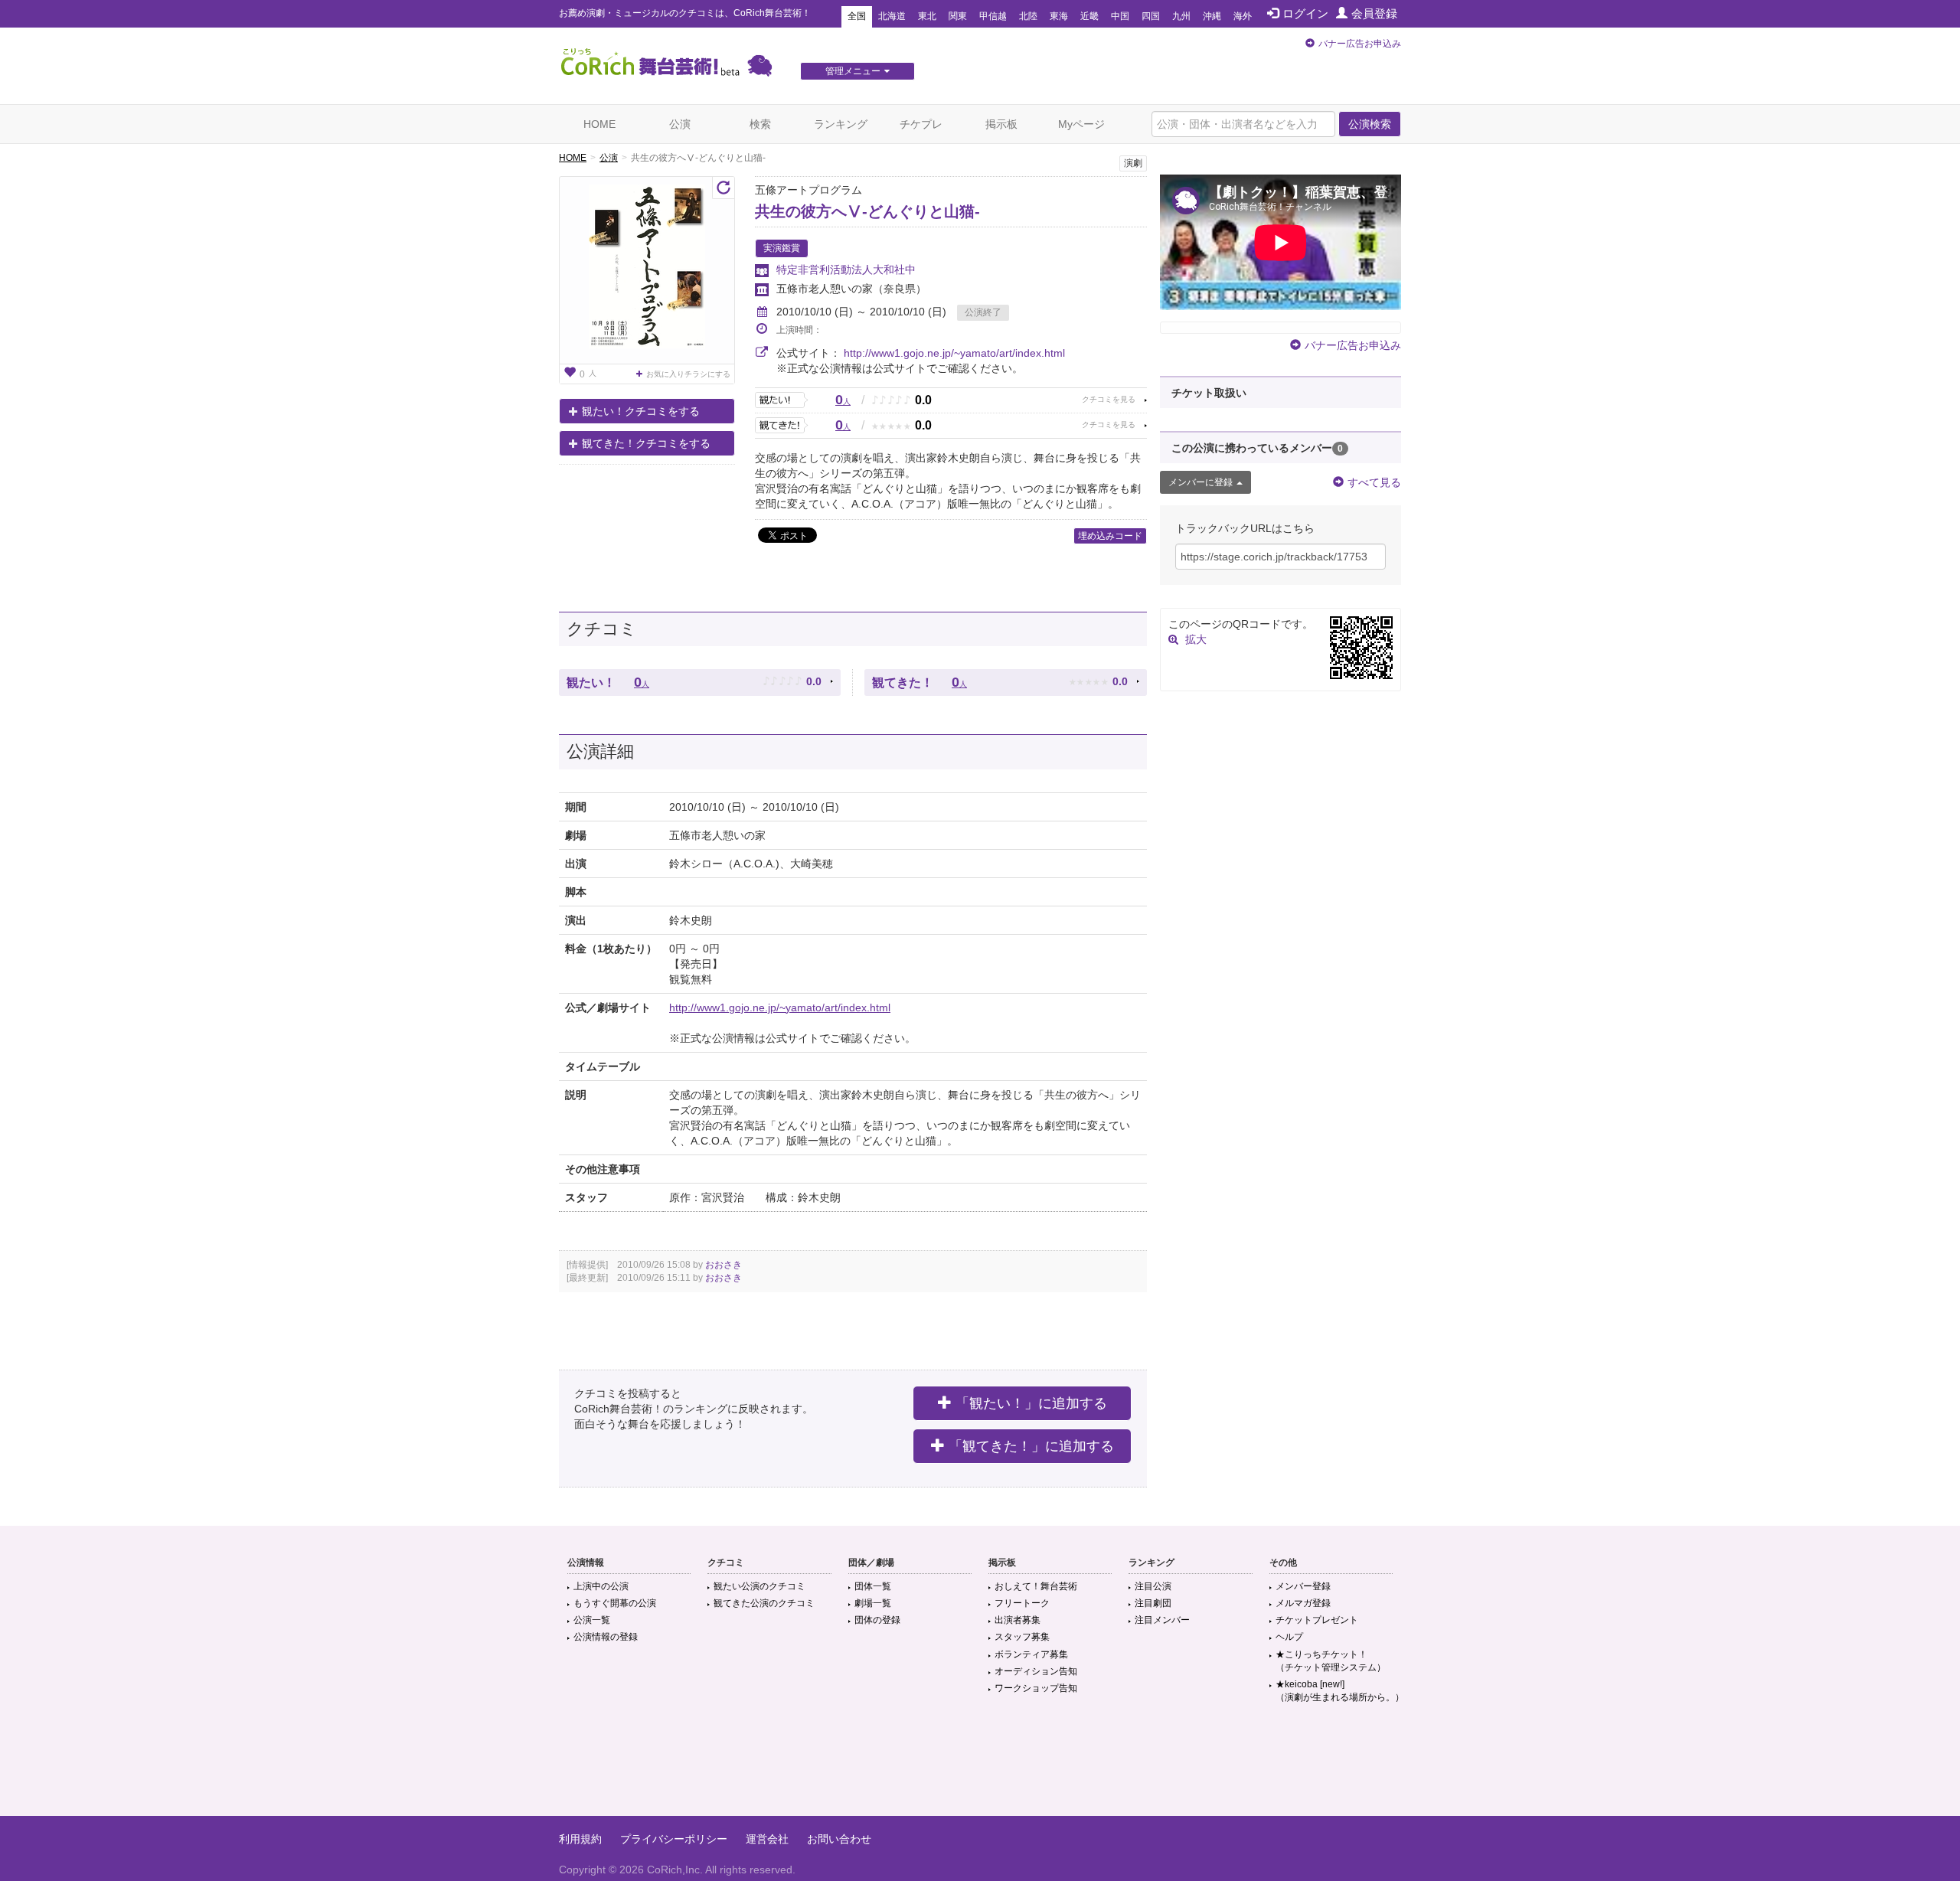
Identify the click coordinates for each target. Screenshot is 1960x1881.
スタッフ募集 (1022, 1637)
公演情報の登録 (606, 1637)
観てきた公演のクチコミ (764, 1603)
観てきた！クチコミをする (646, 443)
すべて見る (1374, 482)
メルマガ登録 (1303, 1603)
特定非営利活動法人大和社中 (846, 269)
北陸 (1028, 16)
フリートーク (1022, 1603)
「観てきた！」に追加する (1031, 1446)
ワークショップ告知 (1036, 1688)
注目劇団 (1153, 1603)
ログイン (1305, 13)
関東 (958, 16)
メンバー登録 (1303, 1586)
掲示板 (1001, 124)
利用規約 (580, 1839)
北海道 (892, 16)
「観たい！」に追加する (1031, 1403)
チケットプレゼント (1317, 1620)
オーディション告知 (1036, 1671)
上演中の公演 (601, 1586)
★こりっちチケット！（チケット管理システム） (1331, 1661)
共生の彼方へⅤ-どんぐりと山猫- (867, 211)
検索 (760, 124)
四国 (1151, 16)
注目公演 (1153, 1586)
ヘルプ (1289, 1637)
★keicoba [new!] (1340, 1691)
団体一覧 (873, 1586)
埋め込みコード (1110, 536)
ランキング (841, 124)
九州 (1181, 16)
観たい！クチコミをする (641, 411)
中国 (1120, 16)
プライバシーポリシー (674, 1839)
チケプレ (921, 124)
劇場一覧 (873, 1603)
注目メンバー (1162, 1620)
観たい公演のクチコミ (759, 1586)
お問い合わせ (839, 1839)
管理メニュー (853, 71)
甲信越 (993, 16)
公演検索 (1370, 124)
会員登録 (1374, 13)
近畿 (1089, 16)
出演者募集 (1018, 1620)
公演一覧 (592, 1620)
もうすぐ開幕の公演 (615, 1603)
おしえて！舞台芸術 (1036, 1586)
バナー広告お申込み (1360, 44)
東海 (1059, 16)
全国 (857, 16)
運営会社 (767, 1839)
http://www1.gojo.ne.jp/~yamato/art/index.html (954, 353)
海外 (1243, 16)
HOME (599, 124)
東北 (927, 16)
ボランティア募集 (1031, 1654)
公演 (680, 124)
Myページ (1081, 124)
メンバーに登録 (1200, 482)
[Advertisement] (980, 1766)
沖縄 (1212, 16)
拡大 (1196, 639)
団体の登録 (877, 1620)
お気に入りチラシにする (688, 374)
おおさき (724, 1265)
